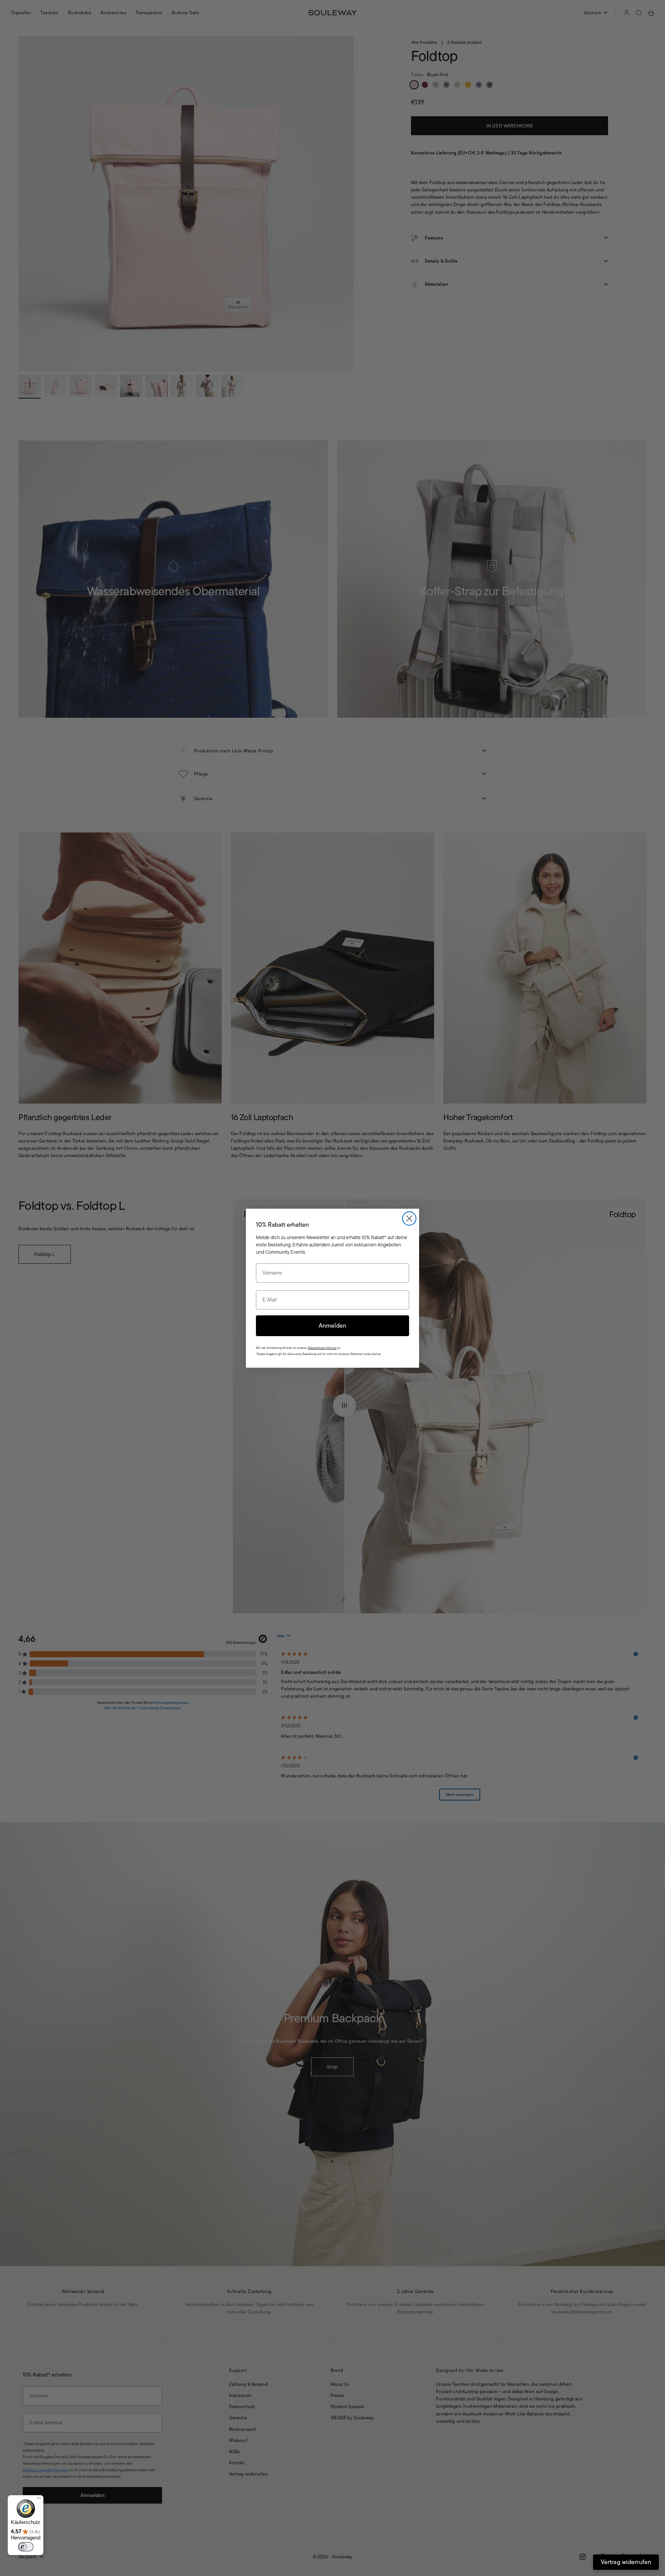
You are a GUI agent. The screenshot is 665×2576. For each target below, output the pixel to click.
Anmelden (332, 1326)
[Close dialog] (409, 1218)
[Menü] (39, 2500)
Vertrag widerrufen (626, 2562)
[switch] (26, 2547)
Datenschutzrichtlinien (322, 1348)
